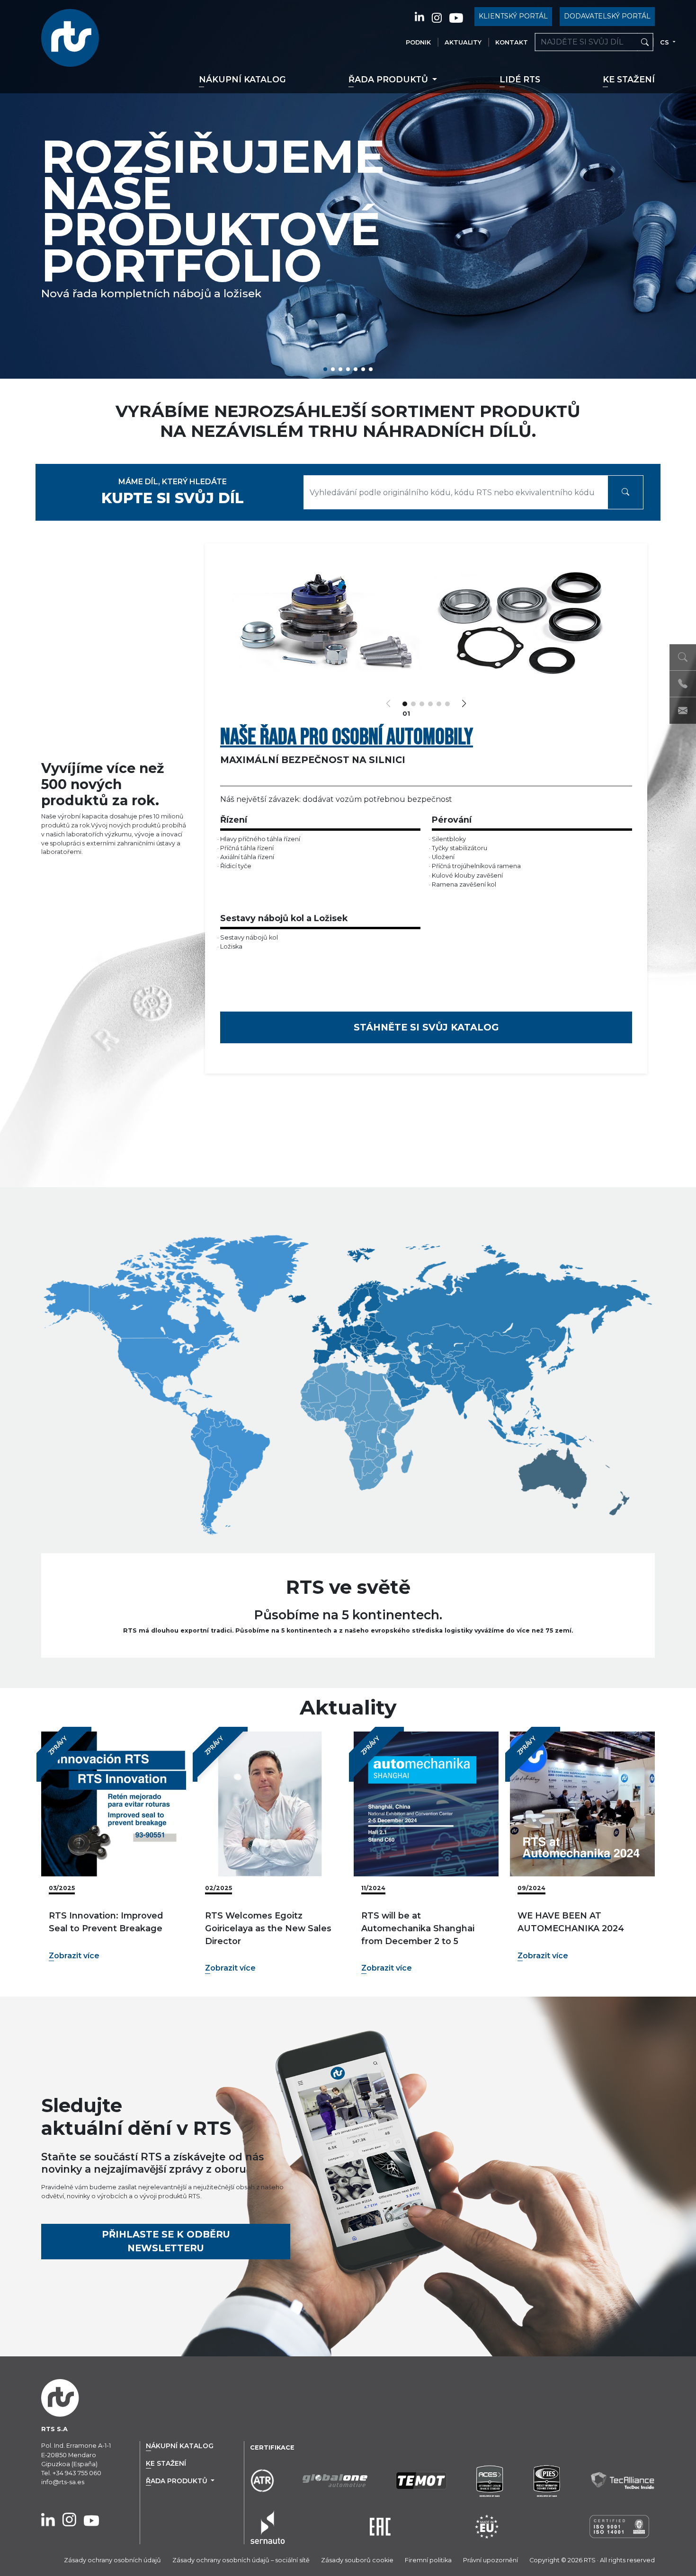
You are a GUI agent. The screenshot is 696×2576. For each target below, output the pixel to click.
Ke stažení (629, 79)
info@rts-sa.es (63, 2482)
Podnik (418, 42)
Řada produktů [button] (178, 2481)
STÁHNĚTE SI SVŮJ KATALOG (426, 1027)
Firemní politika (428, 2560)
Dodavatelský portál (607, 16)
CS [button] (665, 42)
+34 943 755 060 (77, 2473)
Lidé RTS (520, 79)
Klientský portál (513, 16)
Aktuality (463, 42)
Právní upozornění (491, 2560)
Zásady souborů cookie (357, 2560)
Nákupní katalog (242, 79)
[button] (325, 369)
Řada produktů (389, 79)
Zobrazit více (74, 1956)
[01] (405, 704)
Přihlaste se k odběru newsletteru (166, 2241)
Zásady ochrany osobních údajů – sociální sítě (241, 2560)
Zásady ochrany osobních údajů (112, 2560)
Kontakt (512, 42)
